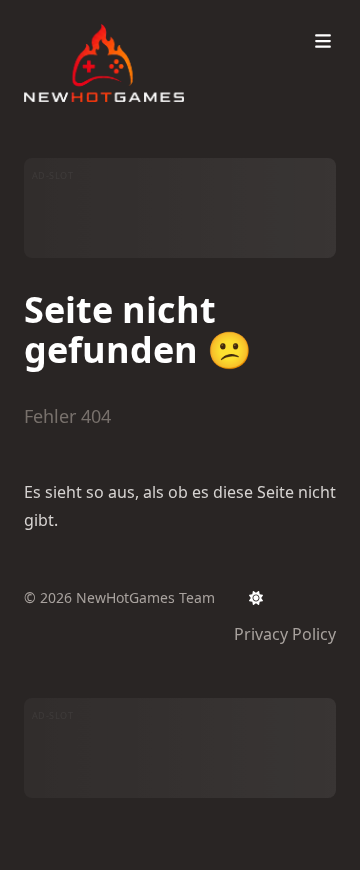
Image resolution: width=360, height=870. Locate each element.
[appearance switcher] (256, 598)
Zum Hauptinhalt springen (152, 18)
